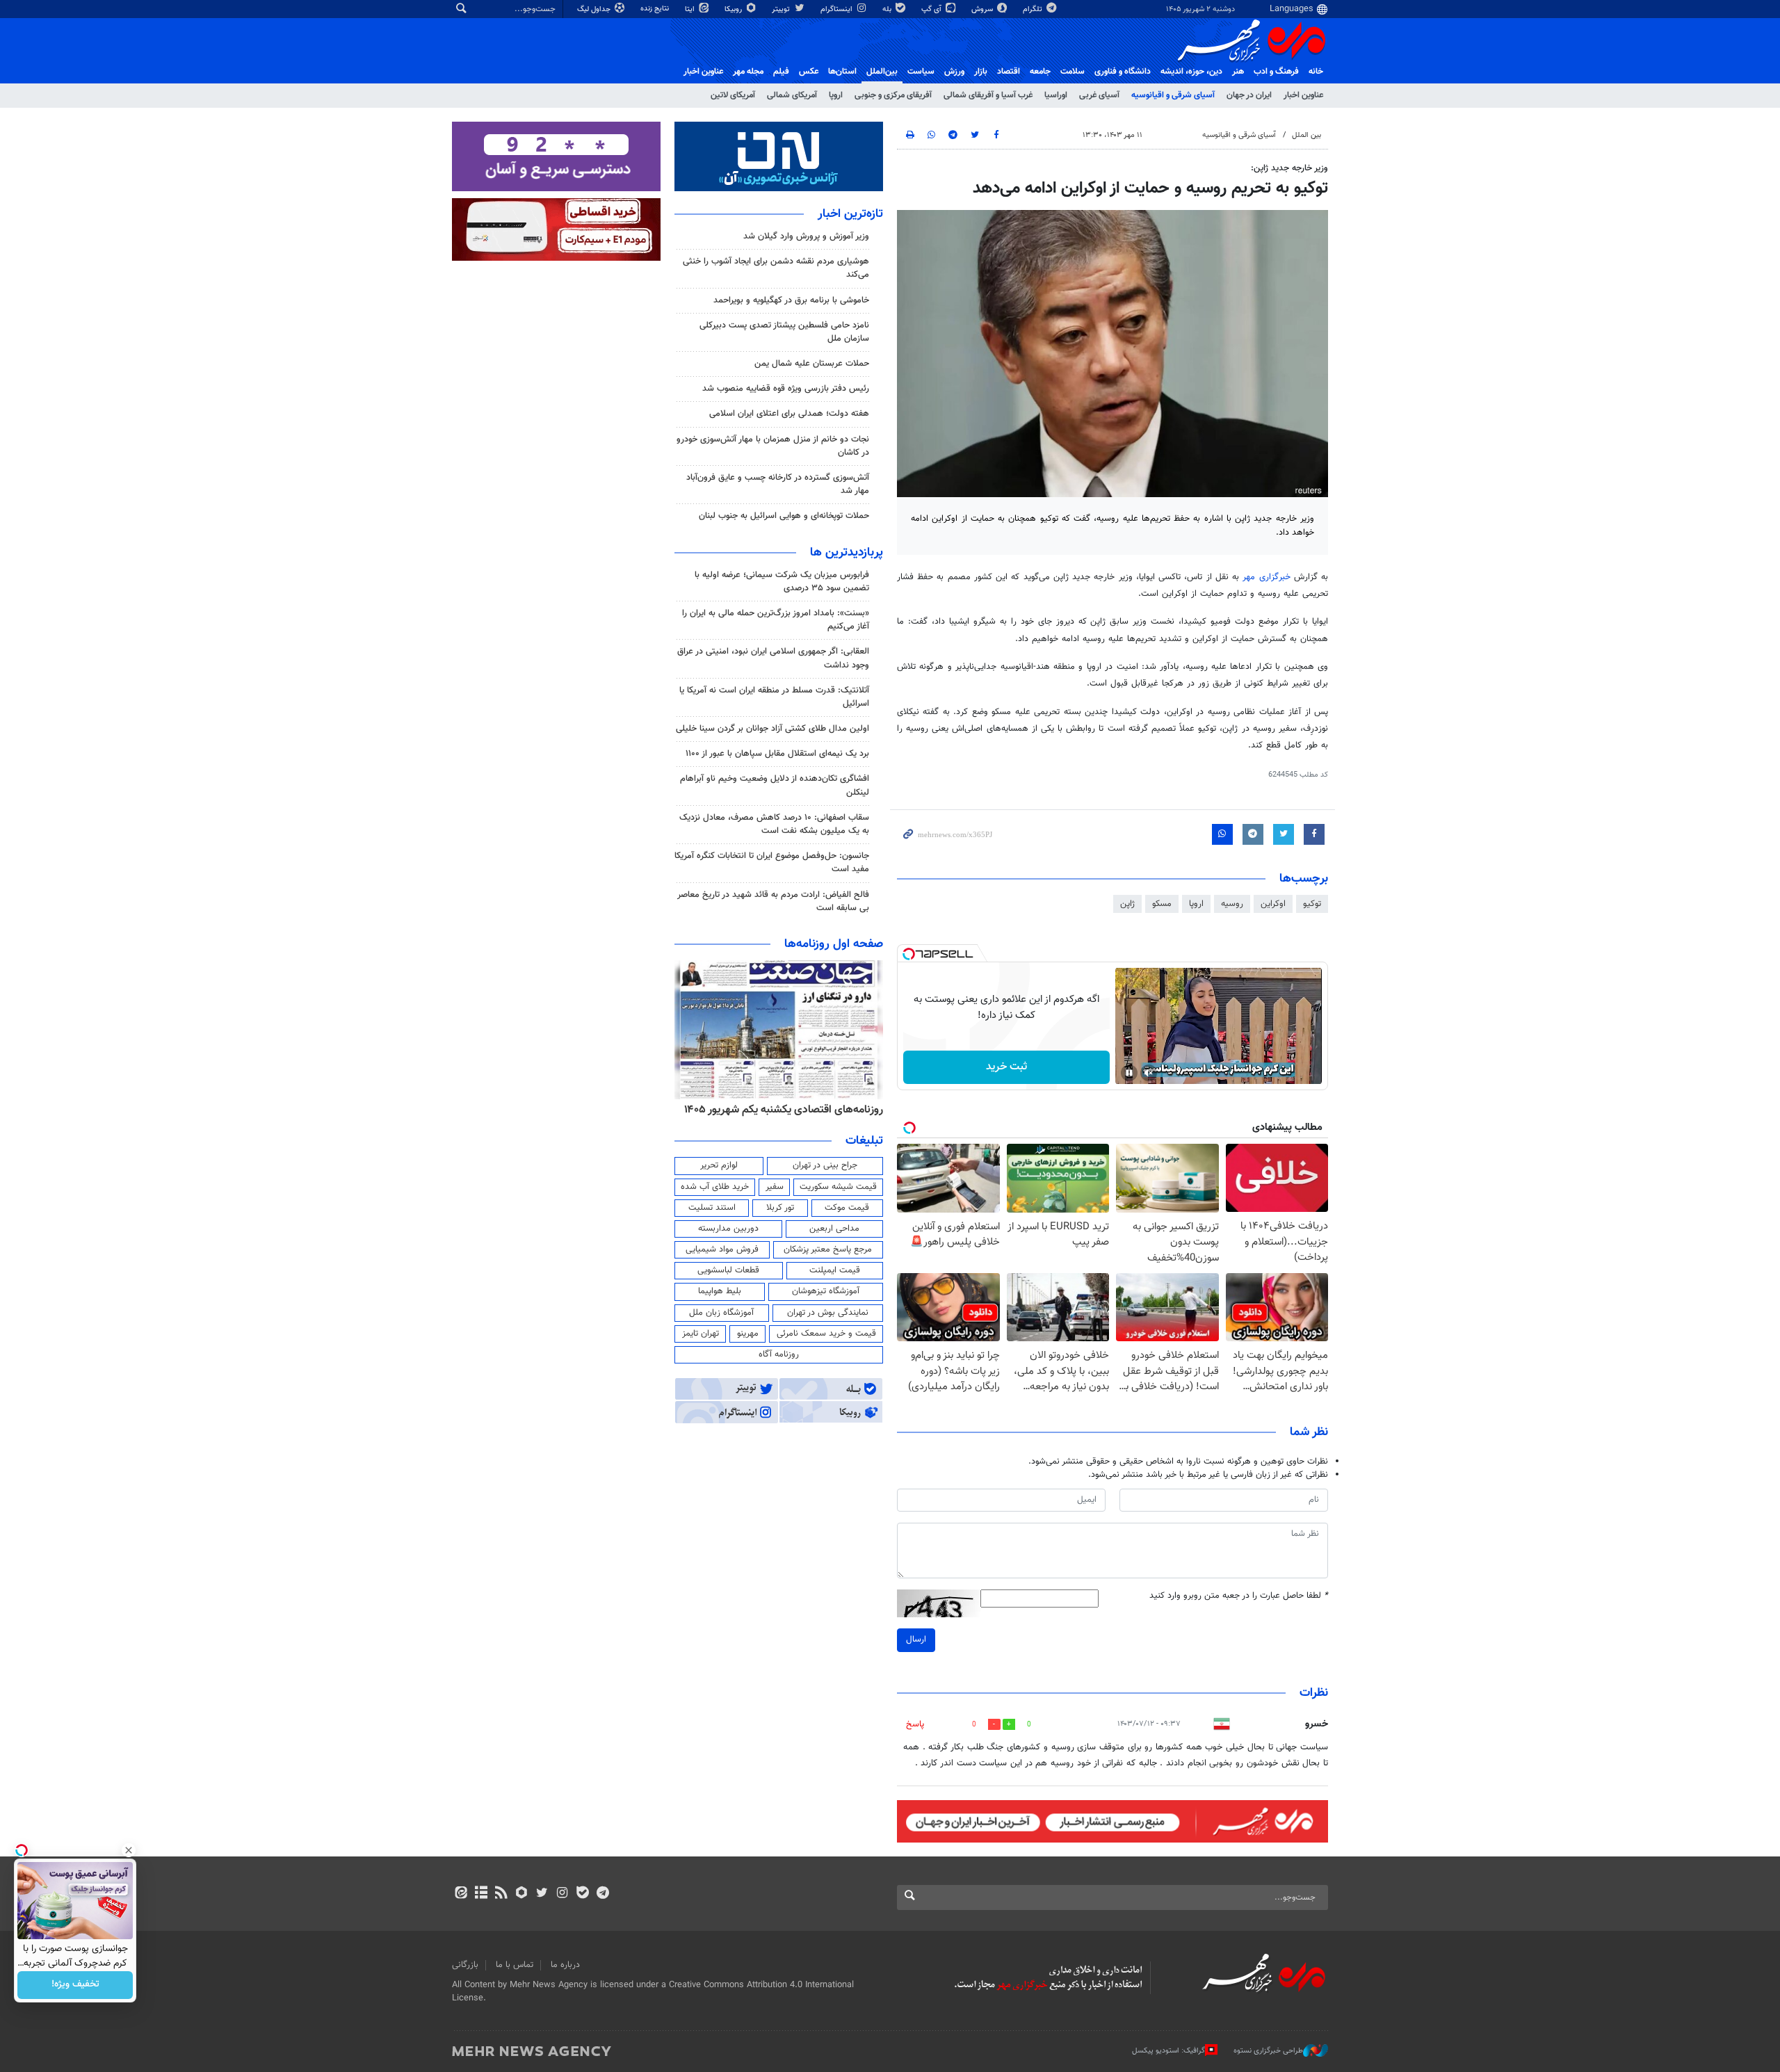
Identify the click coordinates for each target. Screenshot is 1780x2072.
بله (888, 9)
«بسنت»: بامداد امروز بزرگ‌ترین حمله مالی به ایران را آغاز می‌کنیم (776, 620)
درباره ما (565, 1965)
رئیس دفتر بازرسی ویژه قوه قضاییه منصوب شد (786, 389)
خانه (1316, 72)
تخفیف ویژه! (75, 1985)
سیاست (921, 72)
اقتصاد (1009, 72)
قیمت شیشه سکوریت (838, 1187)
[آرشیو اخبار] (481, 1894)
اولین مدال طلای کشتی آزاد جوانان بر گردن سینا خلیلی (772, 729)
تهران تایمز (701, 1334)
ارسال (916, 1640)
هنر (1238, 72)
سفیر (775, 1187)
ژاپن (1127, 904)
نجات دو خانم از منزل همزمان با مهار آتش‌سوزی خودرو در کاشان (773, 446)
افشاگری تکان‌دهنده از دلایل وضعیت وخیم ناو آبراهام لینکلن (775, 785)
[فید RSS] (501, 1894)
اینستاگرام (838, 9)
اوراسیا (1056, 95)
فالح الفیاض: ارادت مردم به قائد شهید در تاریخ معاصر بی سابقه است (773, 901)
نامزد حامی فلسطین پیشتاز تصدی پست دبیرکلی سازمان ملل (784, 332)
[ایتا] (461, 1894)
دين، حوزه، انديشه (1191, 72)
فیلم (781, 72)
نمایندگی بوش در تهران (828, 1313)
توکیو (1312, 904)
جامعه (1040, 72)
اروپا (836, 95)
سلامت (1073, 72)
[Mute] (1149, 1073)
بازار (981, 72)
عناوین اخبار (1303, 95)
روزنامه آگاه (779, 1354)
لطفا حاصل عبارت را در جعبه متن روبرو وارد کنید (1239, 1596)
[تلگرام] (602, 1894)
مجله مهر (748, 72)
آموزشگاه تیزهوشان (826, 1291)
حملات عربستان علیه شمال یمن (812, 364)
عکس (809, 72)
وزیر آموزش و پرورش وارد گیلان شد (806, 236)
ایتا (691, 9)
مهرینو (748, 1334)
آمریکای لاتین (733, 95)
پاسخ (915, 1724)
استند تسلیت (712, 1208)
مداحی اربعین (834, 1229)
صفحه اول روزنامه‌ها (834, 944)
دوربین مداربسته (728, 1229)
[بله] (582, 1894)
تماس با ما (515, 1965)
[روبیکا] (522, 1894)
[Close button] (129, 1850)
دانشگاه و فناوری (1123, 72)
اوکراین (1273, 904)
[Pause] (1129, 1073)
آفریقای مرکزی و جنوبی (893, 95)
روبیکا (734, 9)
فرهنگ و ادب (1276, 72)
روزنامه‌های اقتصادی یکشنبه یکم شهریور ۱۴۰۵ (784, 1110)
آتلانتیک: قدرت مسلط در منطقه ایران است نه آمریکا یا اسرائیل (774, 697)
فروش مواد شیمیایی (722, 1249)
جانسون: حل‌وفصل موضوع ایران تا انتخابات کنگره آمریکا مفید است (772, 863)
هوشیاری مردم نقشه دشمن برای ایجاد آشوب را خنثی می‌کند (776, 268)
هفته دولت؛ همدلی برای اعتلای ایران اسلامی (789, 414)
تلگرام (1034, 9)
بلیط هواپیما (720, 1291)
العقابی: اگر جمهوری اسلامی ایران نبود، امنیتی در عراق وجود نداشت (773, 658)
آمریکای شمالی (792, 95)
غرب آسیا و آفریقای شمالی (988, 95)
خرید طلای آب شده (715, 1187)
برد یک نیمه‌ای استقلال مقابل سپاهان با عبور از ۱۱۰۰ (777, 754)
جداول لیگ (595, 9)
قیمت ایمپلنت (835, 1270)
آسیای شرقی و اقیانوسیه (1173, 95)
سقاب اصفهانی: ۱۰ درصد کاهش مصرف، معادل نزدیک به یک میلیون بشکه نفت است (774, 824)
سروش (983, 9)
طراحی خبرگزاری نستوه (1268, 2051)
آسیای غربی (1099, 95)
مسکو (1162, 904)
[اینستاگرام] (562, 1894)
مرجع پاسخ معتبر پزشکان (828, 1249)
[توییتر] (542, 1894)
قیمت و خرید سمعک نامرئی (826, 1334)
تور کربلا (780, 1208)
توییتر (782, 9)
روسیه (1232, 904)
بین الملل (1306, 135)
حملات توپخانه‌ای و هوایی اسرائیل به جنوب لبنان (784, 516)
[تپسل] (909, 954)
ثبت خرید (1006, 1067)
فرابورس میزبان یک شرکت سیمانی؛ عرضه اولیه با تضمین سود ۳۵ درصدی (782, 582)
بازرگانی (465, 1965)
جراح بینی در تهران (825, 1165)
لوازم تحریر (719, 1165)
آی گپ (932, 9)
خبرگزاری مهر (1266, 577)
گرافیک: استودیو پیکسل (1168, 2051)
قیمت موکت (847, 1208)
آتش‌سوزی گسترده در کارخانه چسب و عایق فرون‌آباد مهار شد (778, 484)
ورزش (954, 72)
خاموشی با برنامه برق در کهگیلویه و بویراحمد (791, 300)
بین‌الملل (882, 72)
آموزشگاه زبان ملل (721, 1313)
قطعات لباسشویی (728, 1270)
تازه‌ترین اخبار (850, 214)
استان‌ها (842, 72)
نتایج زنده (656, 9)
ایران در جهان (1249, 95)
